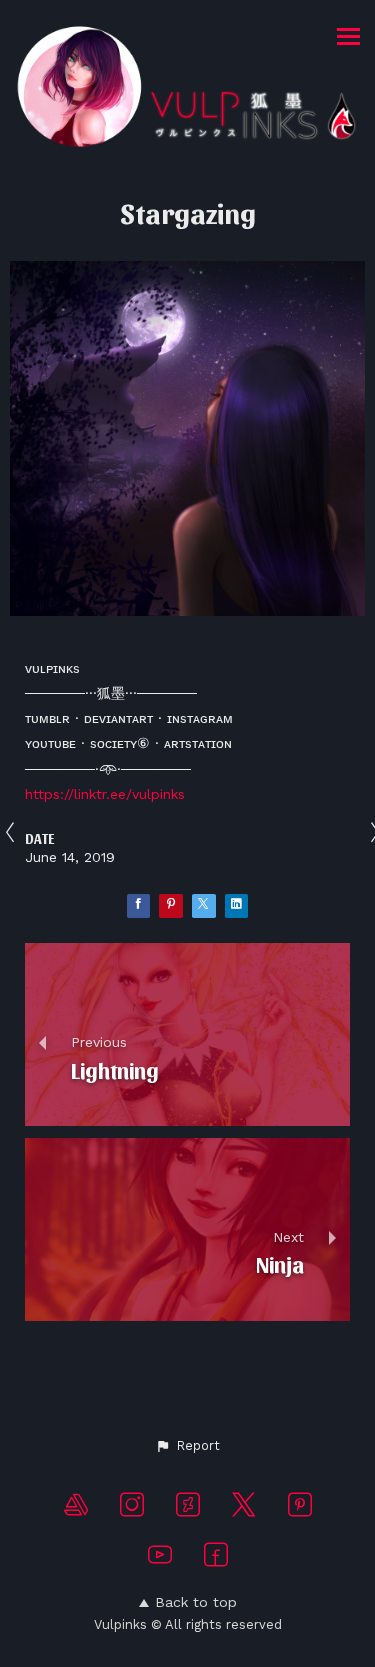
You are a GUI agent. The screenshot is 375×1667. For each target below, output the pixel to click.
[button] (187, 1446)
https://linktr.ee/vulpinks (105, 794)
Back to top (196, 1602)
